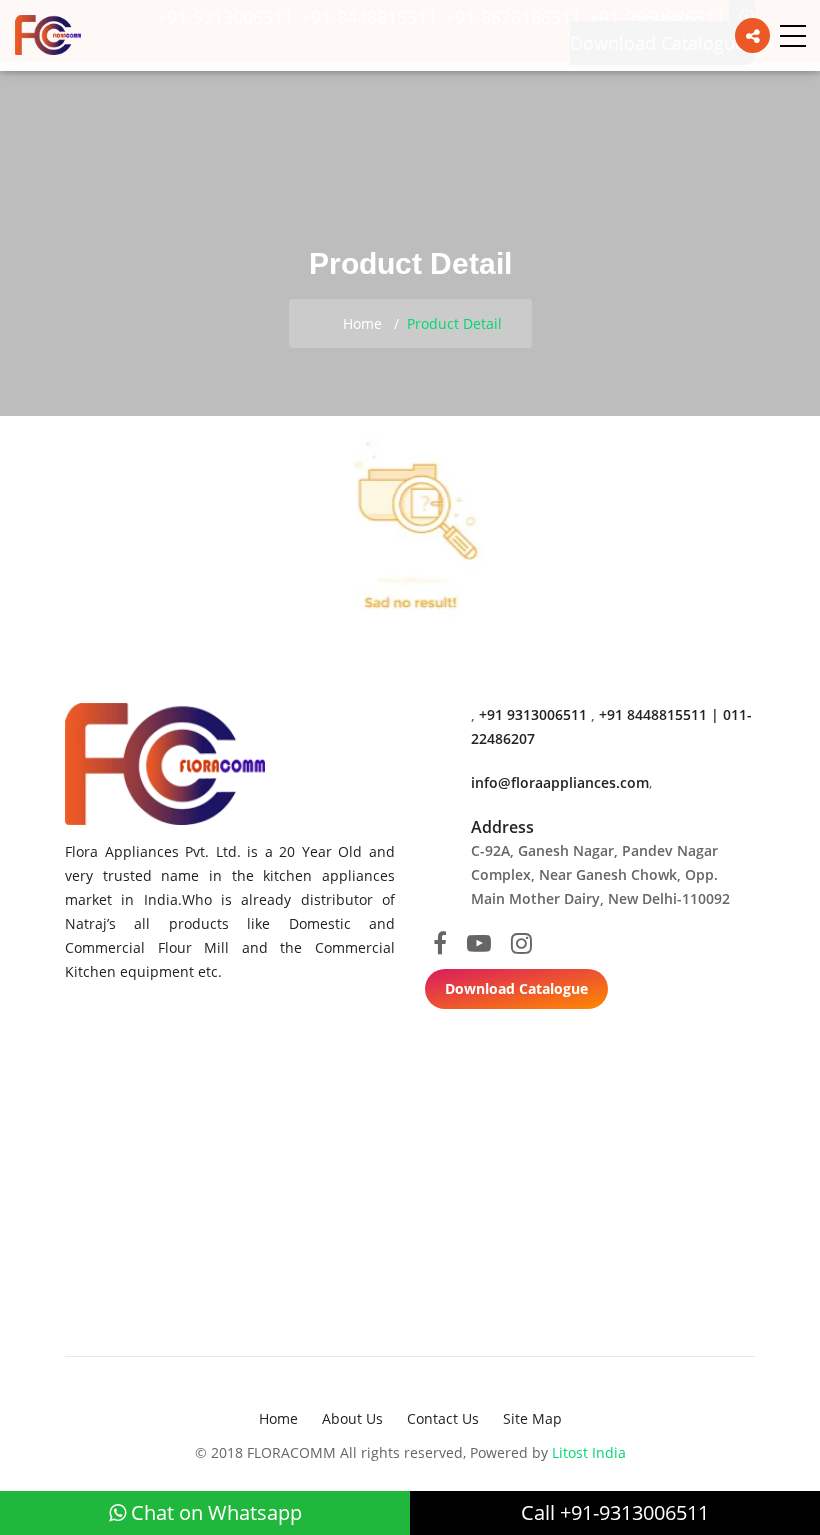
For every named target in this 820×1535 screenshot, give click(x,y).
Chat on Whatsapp (214, 1512)
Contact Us (443, 1418)
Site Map (532, 1418)
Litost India (589, 1452)
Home (360, 323)
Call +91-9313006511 (615, 1512)
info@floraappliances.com (560, 782)
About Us (352, 1418)
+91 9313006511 (535, 714)
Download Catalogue (516, 988)
